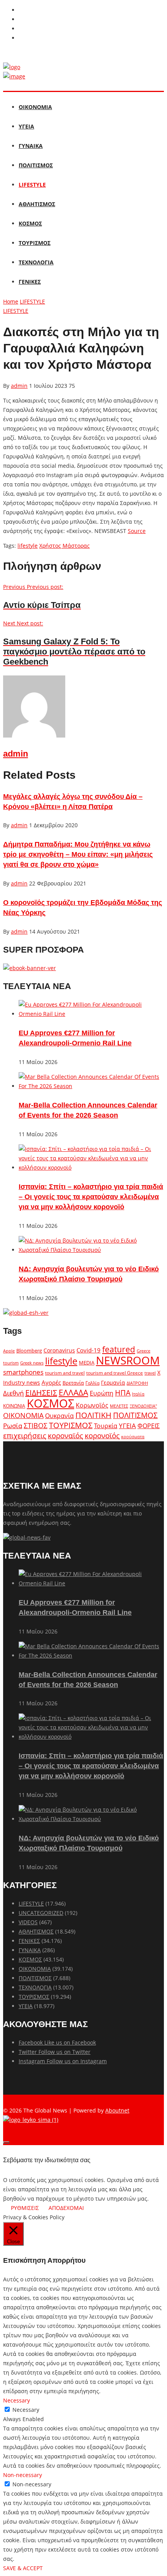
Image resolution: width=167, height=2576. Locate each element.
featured (119, 1349)
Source (137, 531)
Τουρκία (106, 1426)
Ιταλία (138, 1394)
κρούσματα (133, 1436)
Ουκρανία (59, 1416)
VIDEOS (28, 1922)
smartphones (23, 1372)
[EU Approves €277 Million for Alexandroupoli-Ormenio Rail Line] (91, 1014)
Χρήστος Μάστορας (64, 546)
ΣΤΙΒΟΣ (36, 1425)
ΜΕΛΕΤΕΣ (119, 1406)
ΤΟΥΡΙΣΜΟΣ (35, 243)
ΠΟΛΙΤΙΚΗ (93, 1415)
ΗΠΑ (123, 1393)
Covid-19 (89, 1350)
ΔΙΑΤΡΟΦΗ (137, 1383)
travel (150, 1373)
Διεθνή (13, 1393)
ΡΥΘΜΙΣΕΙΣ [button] (25, 2208)
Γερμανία (113, 1383)
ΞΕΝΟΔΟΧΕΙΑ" (143, 1406)
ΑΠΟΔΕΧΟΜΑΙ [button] (66, 2208)
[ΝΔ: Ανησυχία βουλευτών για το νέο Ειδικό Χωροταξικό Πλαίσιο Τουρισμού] (91, 1250)
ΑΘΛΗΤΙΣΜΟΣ (37, 204)
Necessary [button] (17, 2400)
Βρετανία (73, 1383)
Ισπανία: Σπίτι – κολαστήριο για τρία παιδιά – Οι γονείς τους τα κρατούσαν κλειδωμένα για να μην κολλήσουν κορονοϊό (91, 1197)
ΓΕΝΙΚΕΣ (30, 282)
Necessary (26, 2410)
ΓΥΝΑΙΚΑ (31, 146)
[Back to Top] (6, 2142)
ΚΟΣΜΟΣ (30, 223)
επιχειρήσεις (25, 1436)
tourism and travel (65, 1373)
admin (19, 386)
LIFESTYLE (32, 185)
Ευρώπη (102, 1393)
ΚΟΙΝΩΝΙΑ (14, 1406)
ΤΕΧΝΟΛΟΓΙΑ (36, 262)
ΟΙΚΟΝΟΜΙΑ (35, 107)
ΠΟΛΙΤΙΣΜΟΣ (36, 165)
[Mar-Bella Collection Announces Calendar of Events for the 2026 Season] (91, 1086)
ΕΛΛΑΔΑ (73, 1392)
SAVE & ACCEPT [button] (23, 2568)
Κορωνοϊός (92, 1405)
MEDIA (87, 1363)
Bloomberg (29, 1351)
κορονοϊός (102, 1436)
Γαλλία (92, 1383)
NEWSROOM (128, 1360)
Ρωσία (13, 1425)
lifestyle (28, 546)
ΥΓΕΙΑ (26, 126)
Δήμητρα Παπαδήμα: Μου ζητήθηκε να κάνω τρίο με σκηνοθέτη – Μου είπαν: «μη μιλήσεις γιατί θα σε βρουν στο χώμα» (78, 854)
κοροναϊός (65, 1435)
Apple (9, 1351)
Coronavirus (59, 1350)
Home (11, 301)
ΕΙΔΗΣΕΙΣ (41, 1393)
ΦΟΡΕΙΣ (149, 1426)
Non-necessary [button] (23, 2475)
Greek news (32, 1363)
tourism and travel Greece (115, 1373)
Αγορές (51, 1382)
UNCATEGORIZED (41, 1913)
